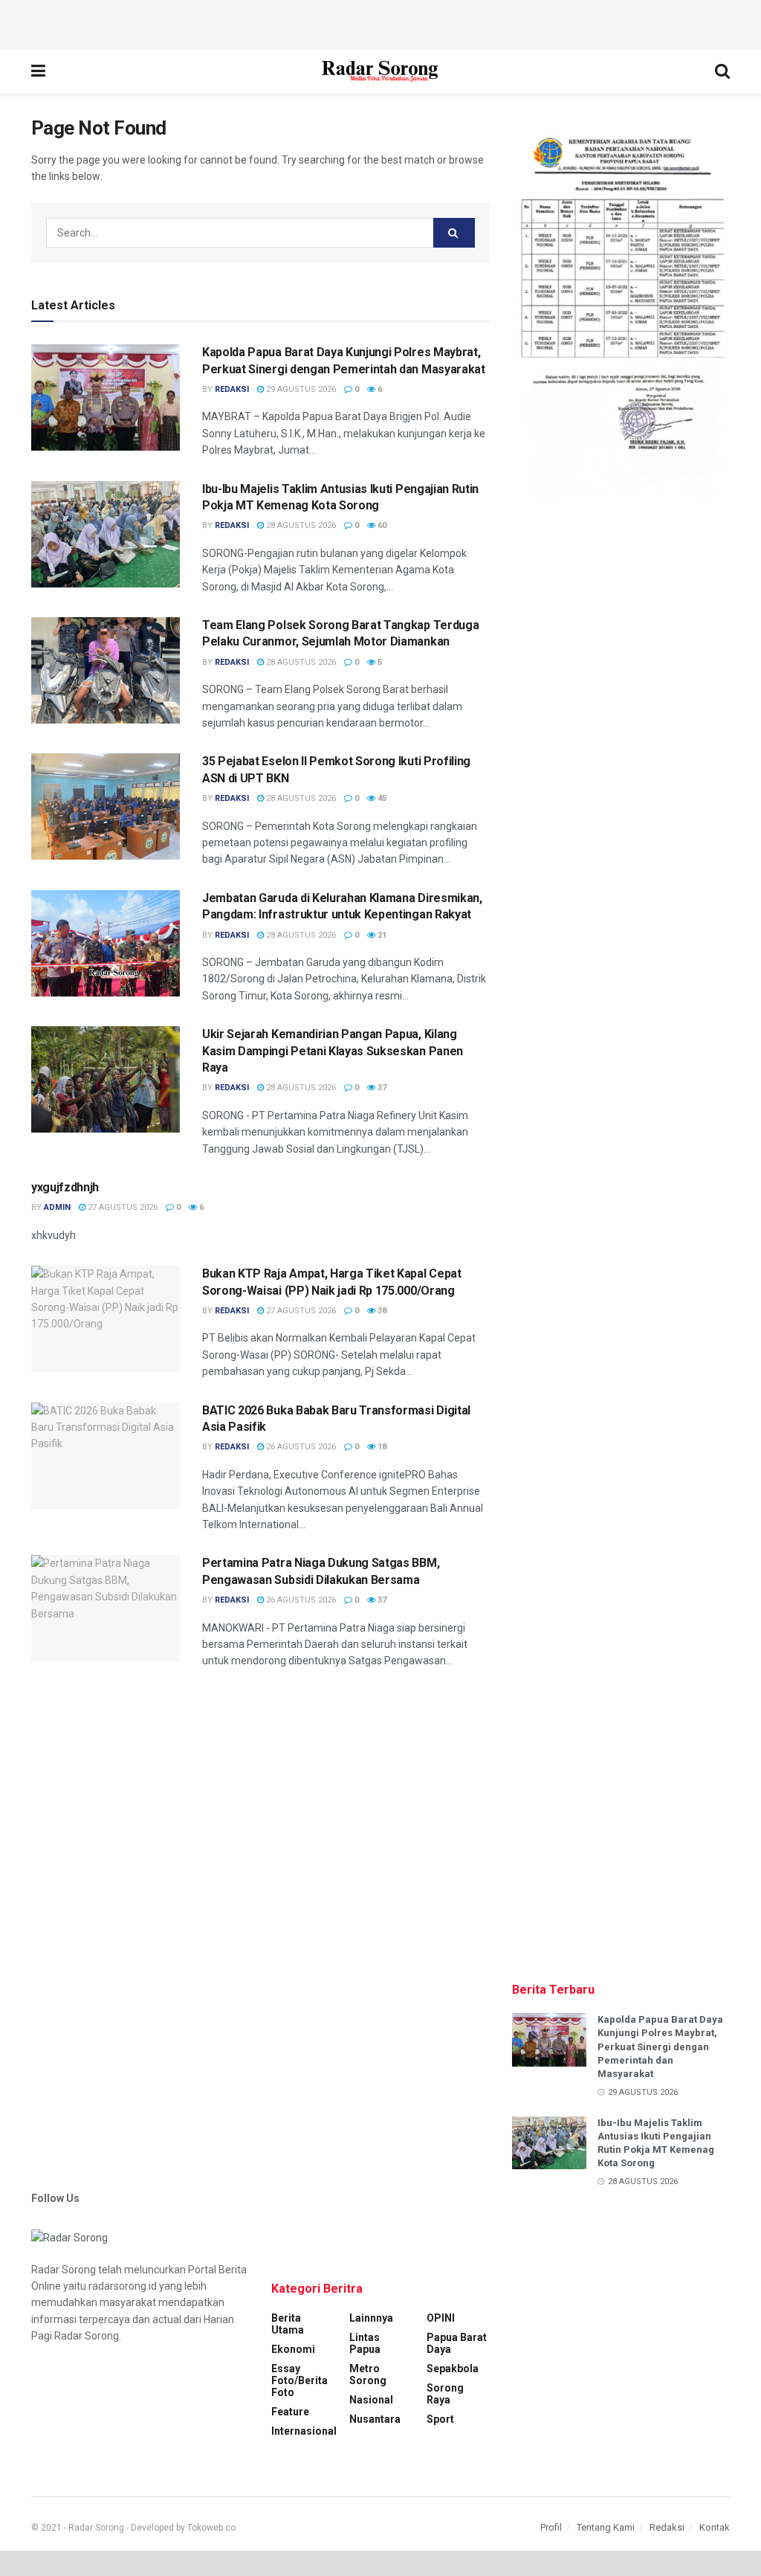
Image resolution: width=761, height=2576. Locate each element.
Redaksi (667, 2527)
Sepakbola (453, 2369)
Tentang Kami (606, 2527)
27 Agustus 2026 (122, 1207)
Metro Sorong (368, 2374)
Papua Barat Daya (457, 2343)
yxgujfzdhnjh (65, 1187)
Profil (551, 2527)
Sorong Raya (445, 2394)
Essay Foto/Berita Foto (299, 2380)
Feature (290, 2412)
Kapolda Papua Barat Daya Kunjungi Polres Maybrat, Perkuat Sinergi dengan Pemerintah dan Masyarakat (660, 2047)
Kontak (715, 2527)
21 (381, 935)
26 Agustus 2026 (300, 1447)
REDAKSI (232, 389)
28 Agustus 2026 (300, 525)
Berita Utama (288, 2324)
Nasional (371, 2400)
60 (381, 525)
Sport (440, 2419)
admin (57, 1207)
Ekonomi (293, 2349)
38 (381, 1311)
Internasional (304, 2431)
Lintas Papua (365, 2343)
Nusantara (375, 2419)
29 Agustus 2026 (300, 389)
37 (381, 1088)
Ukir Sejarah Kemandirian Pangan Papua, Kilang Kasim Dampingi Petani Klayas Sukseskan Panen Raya (333, 1051)
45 (381, 798)
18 (381, 1447)
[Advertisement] (380, 22)
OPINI (441, 2318)
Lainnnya (371, 2318)
